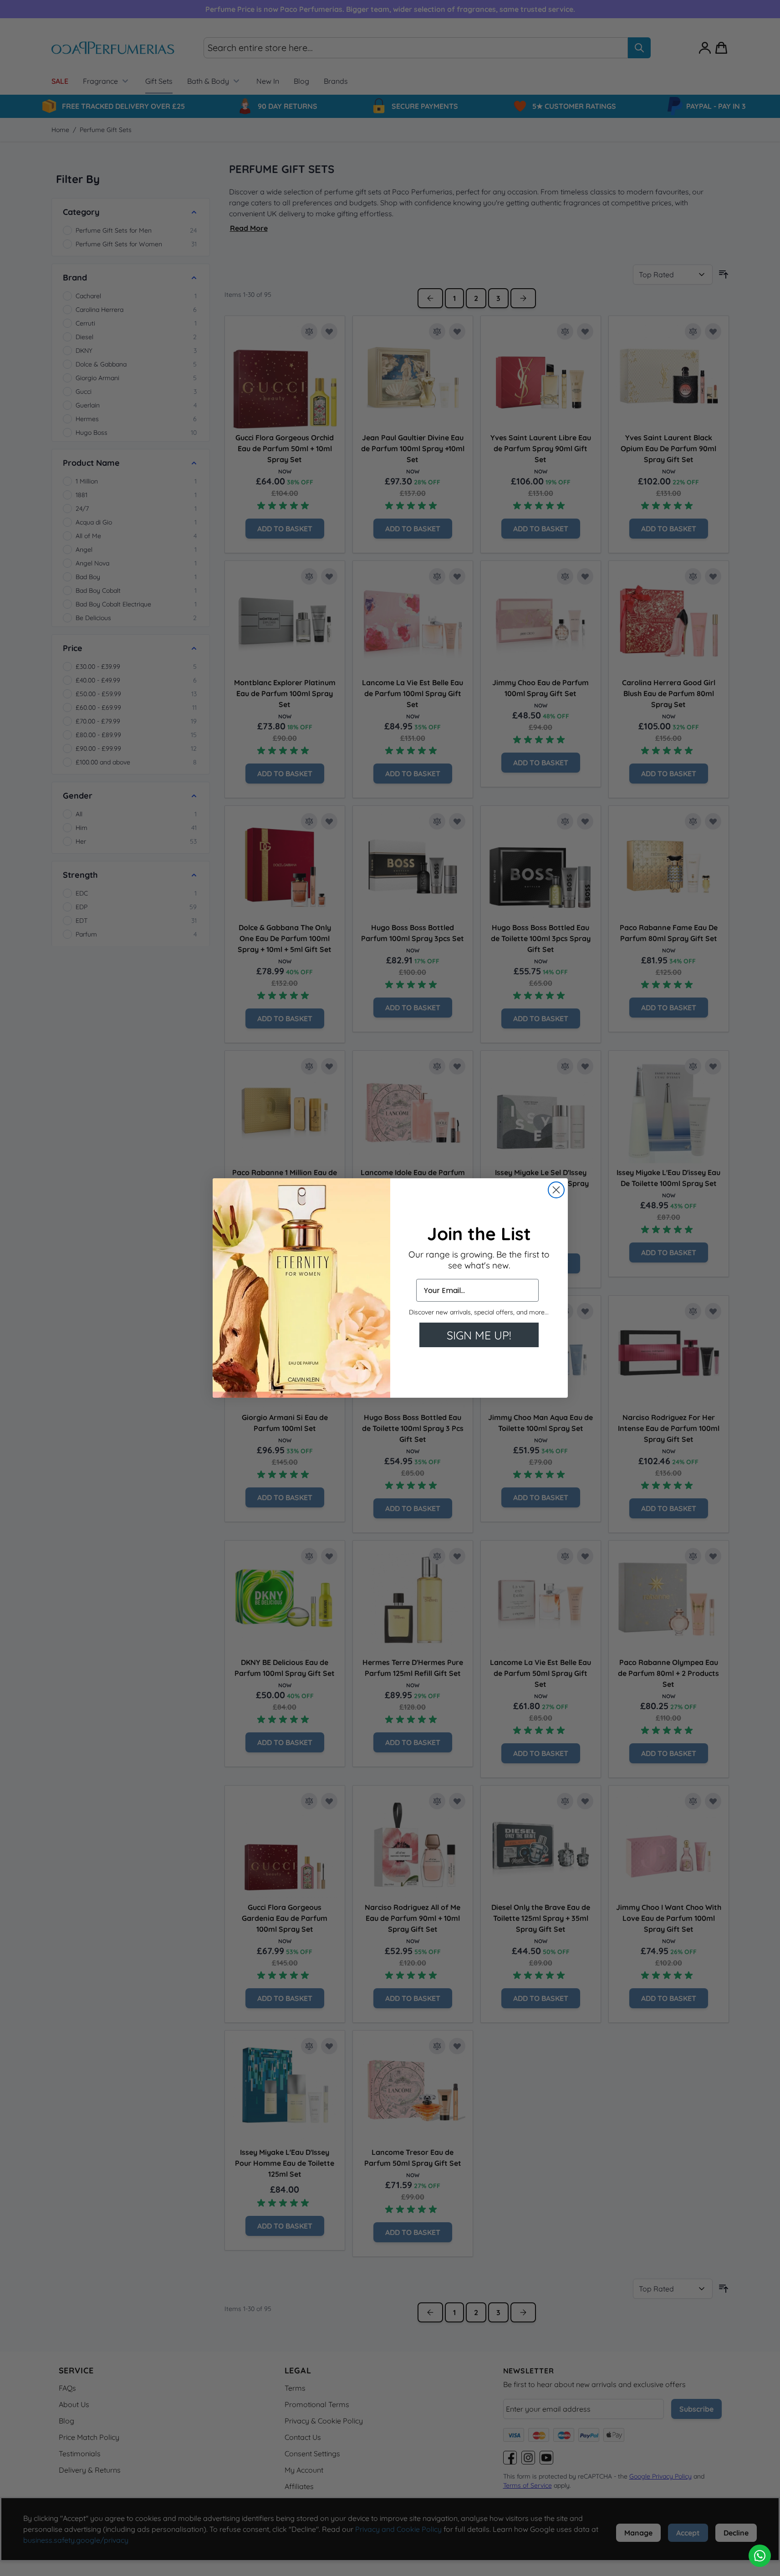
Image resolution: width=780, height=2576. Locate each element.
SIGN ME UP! (479, 1335)
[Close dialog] (556, 1190)
